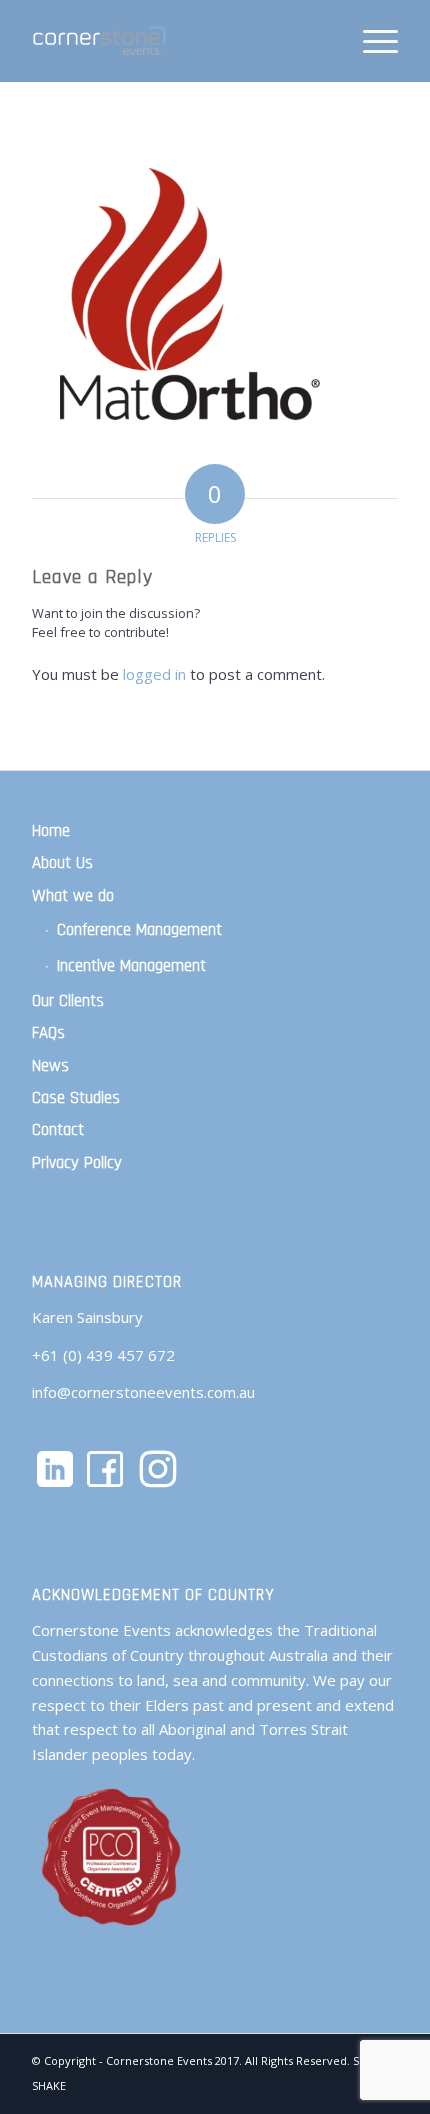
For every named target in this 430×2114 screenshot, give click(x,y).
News (50, 1066)
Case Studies (76, 1098)
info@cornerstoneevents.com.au (143, 1392)
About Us (62, 863)
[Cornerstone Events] (178, 41)
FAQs (48, 1033)
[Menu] (370, 41)
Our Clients (68, 1001)
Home (51, 831)
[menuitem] (370, 41)
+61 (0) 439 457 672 (103, 1355)
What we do (73, 896)
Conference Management (139, 930)
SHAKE (49, 2085)
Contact (58, 1130)
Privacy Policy (77, 1163)
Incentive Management (131, 966)
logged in (154, 674)
